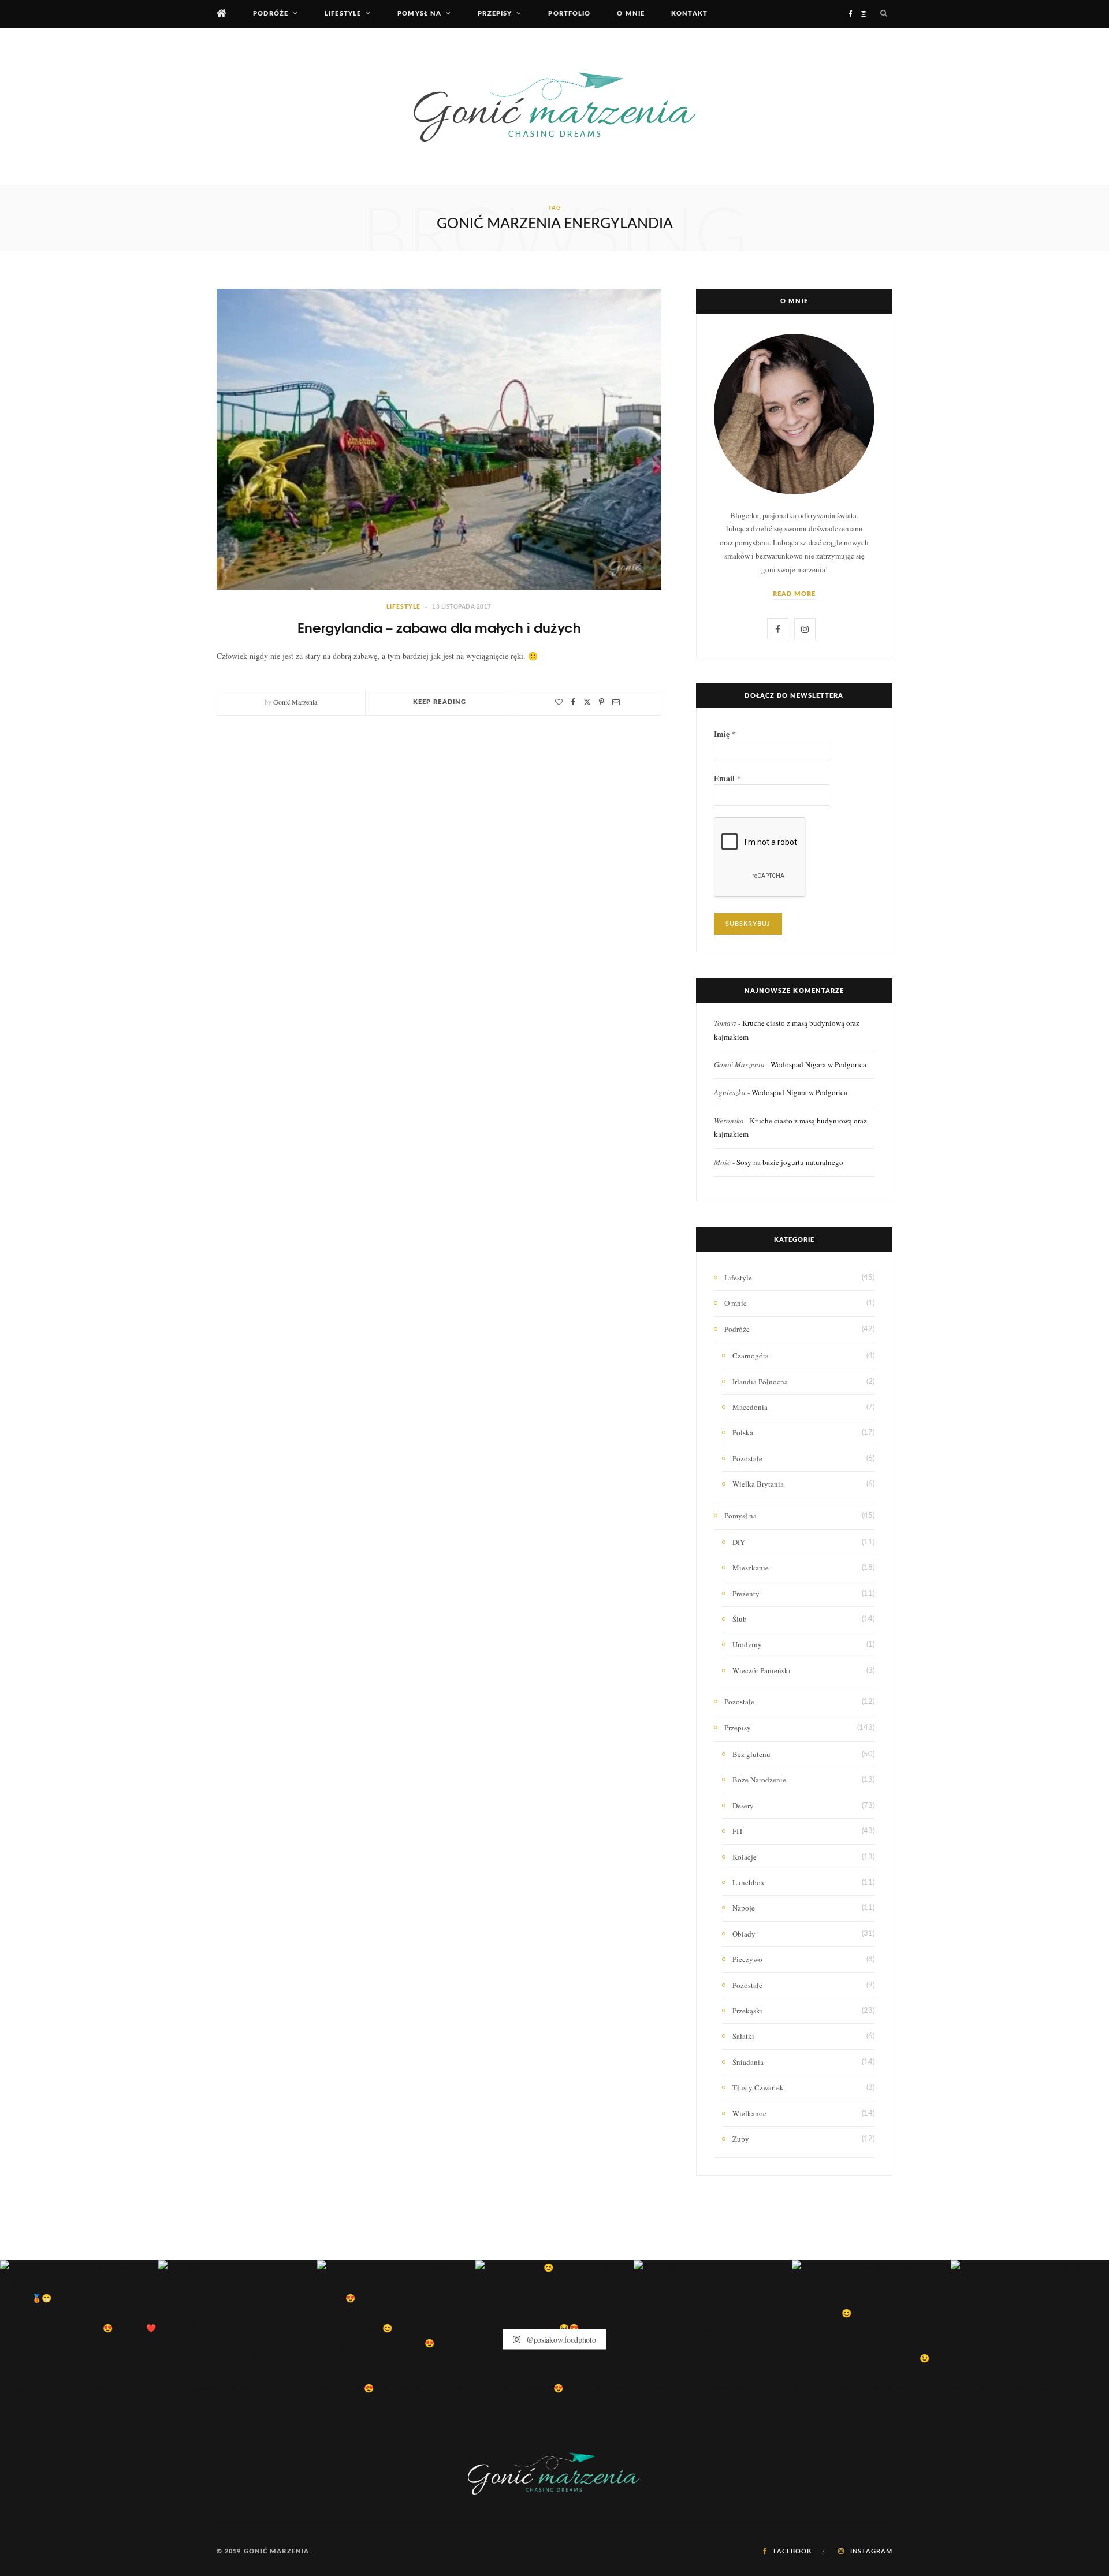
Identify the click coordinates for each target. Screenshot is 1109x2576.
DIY (739, 1542)
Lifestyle (343, 14)
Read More (794, 594)
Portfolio (569, 14)
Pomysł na (419, 14)
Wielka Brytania (758, 1484)
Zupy (741, 2139)
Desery (743, 1806)
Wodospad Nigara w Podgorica (818, 1064)
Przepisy (495, 14)
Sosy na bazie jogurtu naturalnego (790, 1162)
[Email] (616, 702)
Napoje (744, 1908)
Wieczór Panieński (762, 1670)
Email (727, 779)
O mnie (631, 14)
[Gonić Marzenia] (554, 106)
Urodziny (747, 1644)
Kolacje (745, 1857)
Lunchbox (749, 1882)
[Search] (884, 14)
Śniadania (748, 2062)
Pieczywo (747, 1959)
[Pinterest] (602, 702)
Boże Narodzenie (759, 1780)
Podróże (271, 14)
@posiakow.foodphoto (560, 2339)
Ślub (740, 1619)
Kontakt (689, 14)
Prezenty (746, 1594)
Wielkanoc (749, 2113)
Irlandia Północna (760, 1382)
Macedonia (750, 1407)
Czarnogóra (751, 1356)
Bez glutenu (751, 1754)
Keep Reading (440, 702)
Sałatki (743, 2036)
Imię (725, 734)
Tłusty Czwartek (758, 2087)
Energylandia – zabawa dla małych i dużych (439, 627)
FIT (738, 1831)
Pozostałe (747, 1458)
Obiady (744, 1934)
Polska (743, 1432)
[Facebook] (573, 702)
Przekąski (747, 2011)
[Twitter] (587, 702)
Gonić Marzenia (295, 702)
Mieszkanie (751, 1568)
